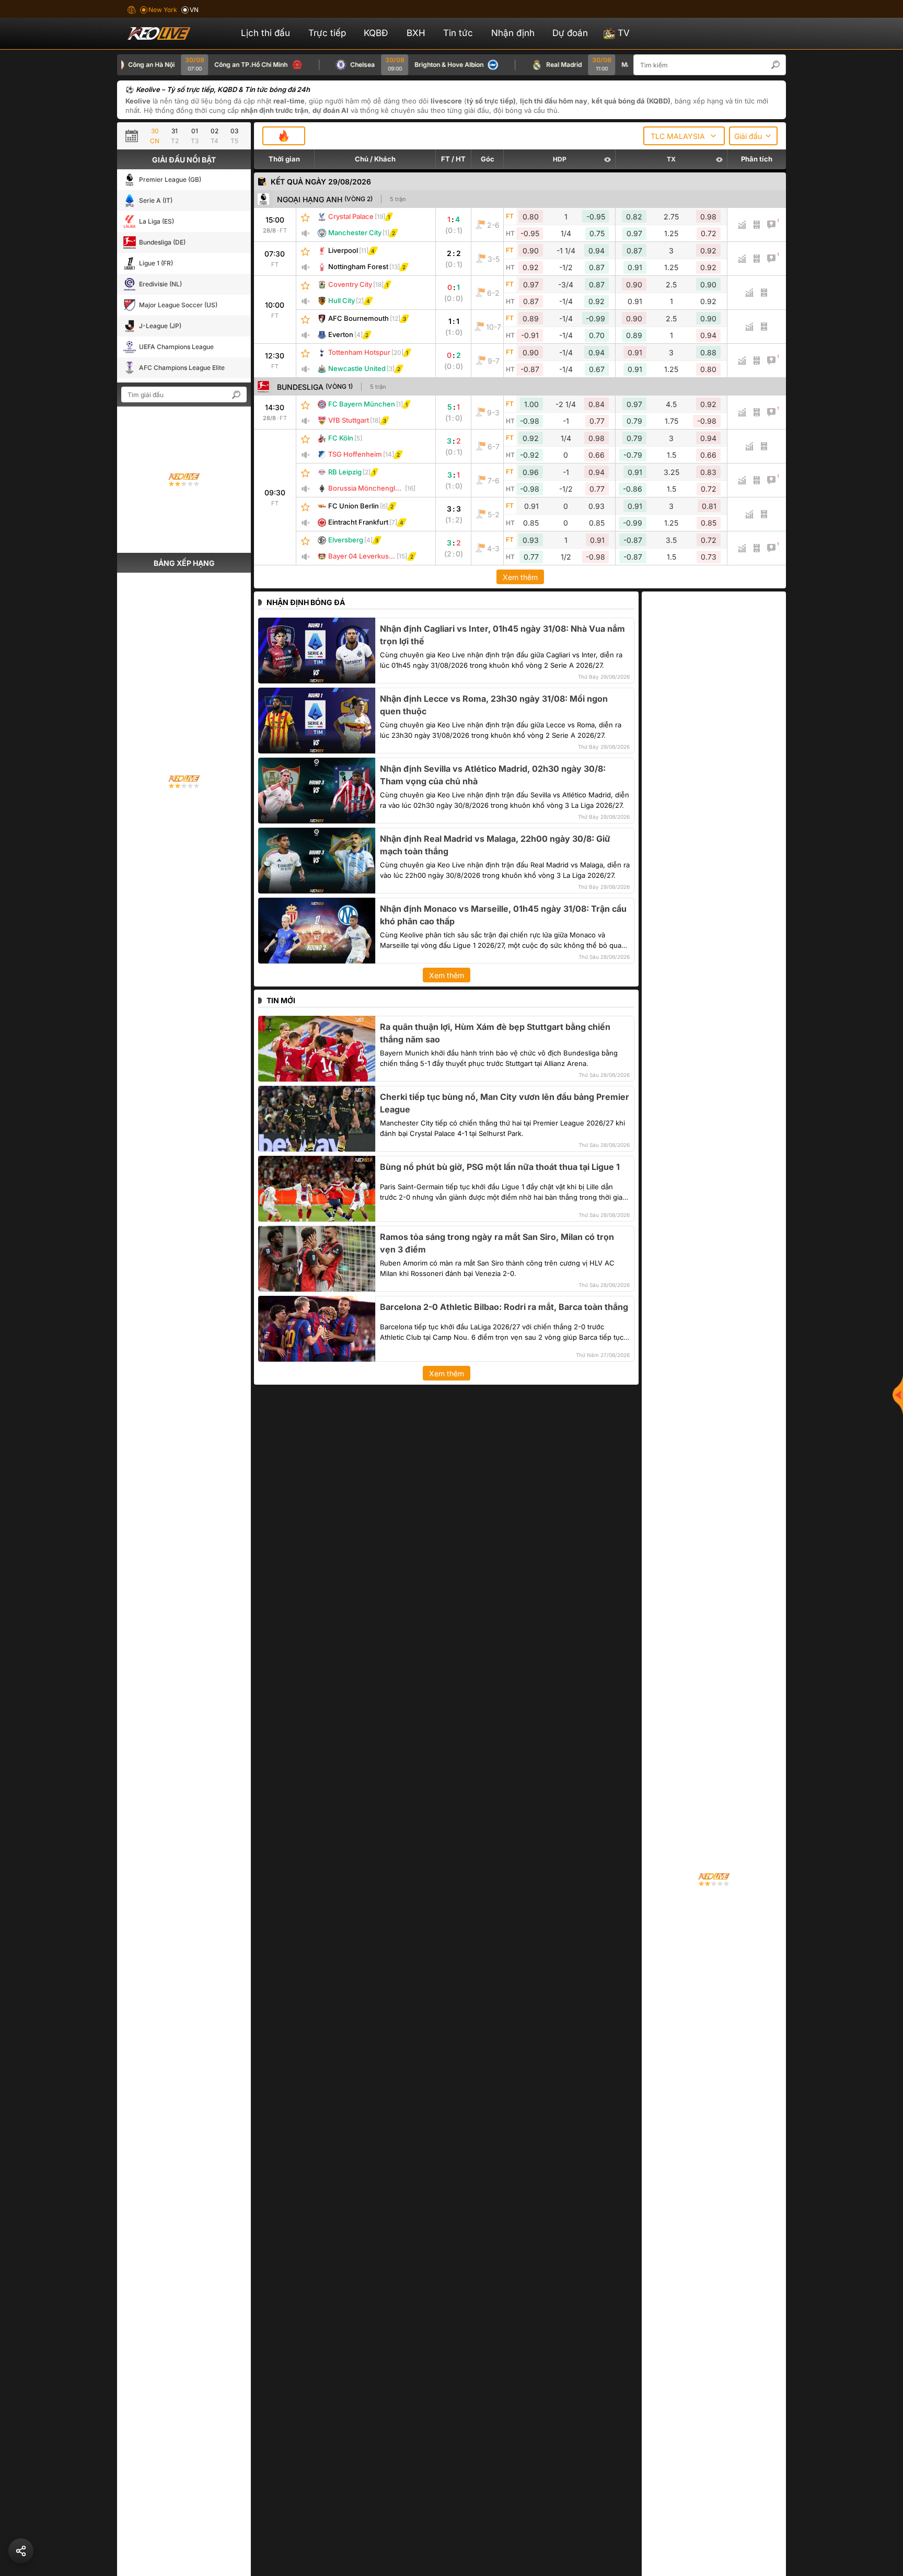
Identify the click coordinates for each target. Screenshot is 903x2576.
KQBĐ (376, 33)
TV (624, 33)
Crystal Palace (351, 216)
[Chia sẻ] (21, 2551)
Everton (341, 334)
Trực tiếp (327, 33)
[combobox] (684, 136)
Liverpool (343, 250)
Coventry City (350, 284)
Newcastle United (357, 368)
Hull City (341, 300)
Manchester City (355, 233)
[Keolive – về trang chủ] (170, 33)
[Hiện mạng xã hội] (898, 1395)
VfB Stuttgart (349, 420)
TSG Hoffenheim (355, 454)
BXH (416, 33)
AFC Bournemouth (358, 318)
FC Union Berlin (354, 506)
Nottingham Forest (358, 266)
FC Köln (341, 438)
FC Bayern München (362, 404)
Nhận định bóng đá (306, 602)
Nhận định (513, 33)
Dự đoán (570, 33)
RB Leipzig (345, 472)
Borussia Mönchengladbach (374, 488)
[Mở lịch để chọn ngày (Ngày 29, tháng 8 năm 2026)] (134, 136)
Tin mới (281, 1000)
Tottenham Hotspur (359, 352)
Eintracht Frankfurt (358, 522)
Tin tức (458, 33)
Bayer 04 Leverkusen (363, 556)
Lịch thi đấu (265, 33)
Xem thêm (520, 577)
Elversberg (346, 540)
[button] (781, 65)
